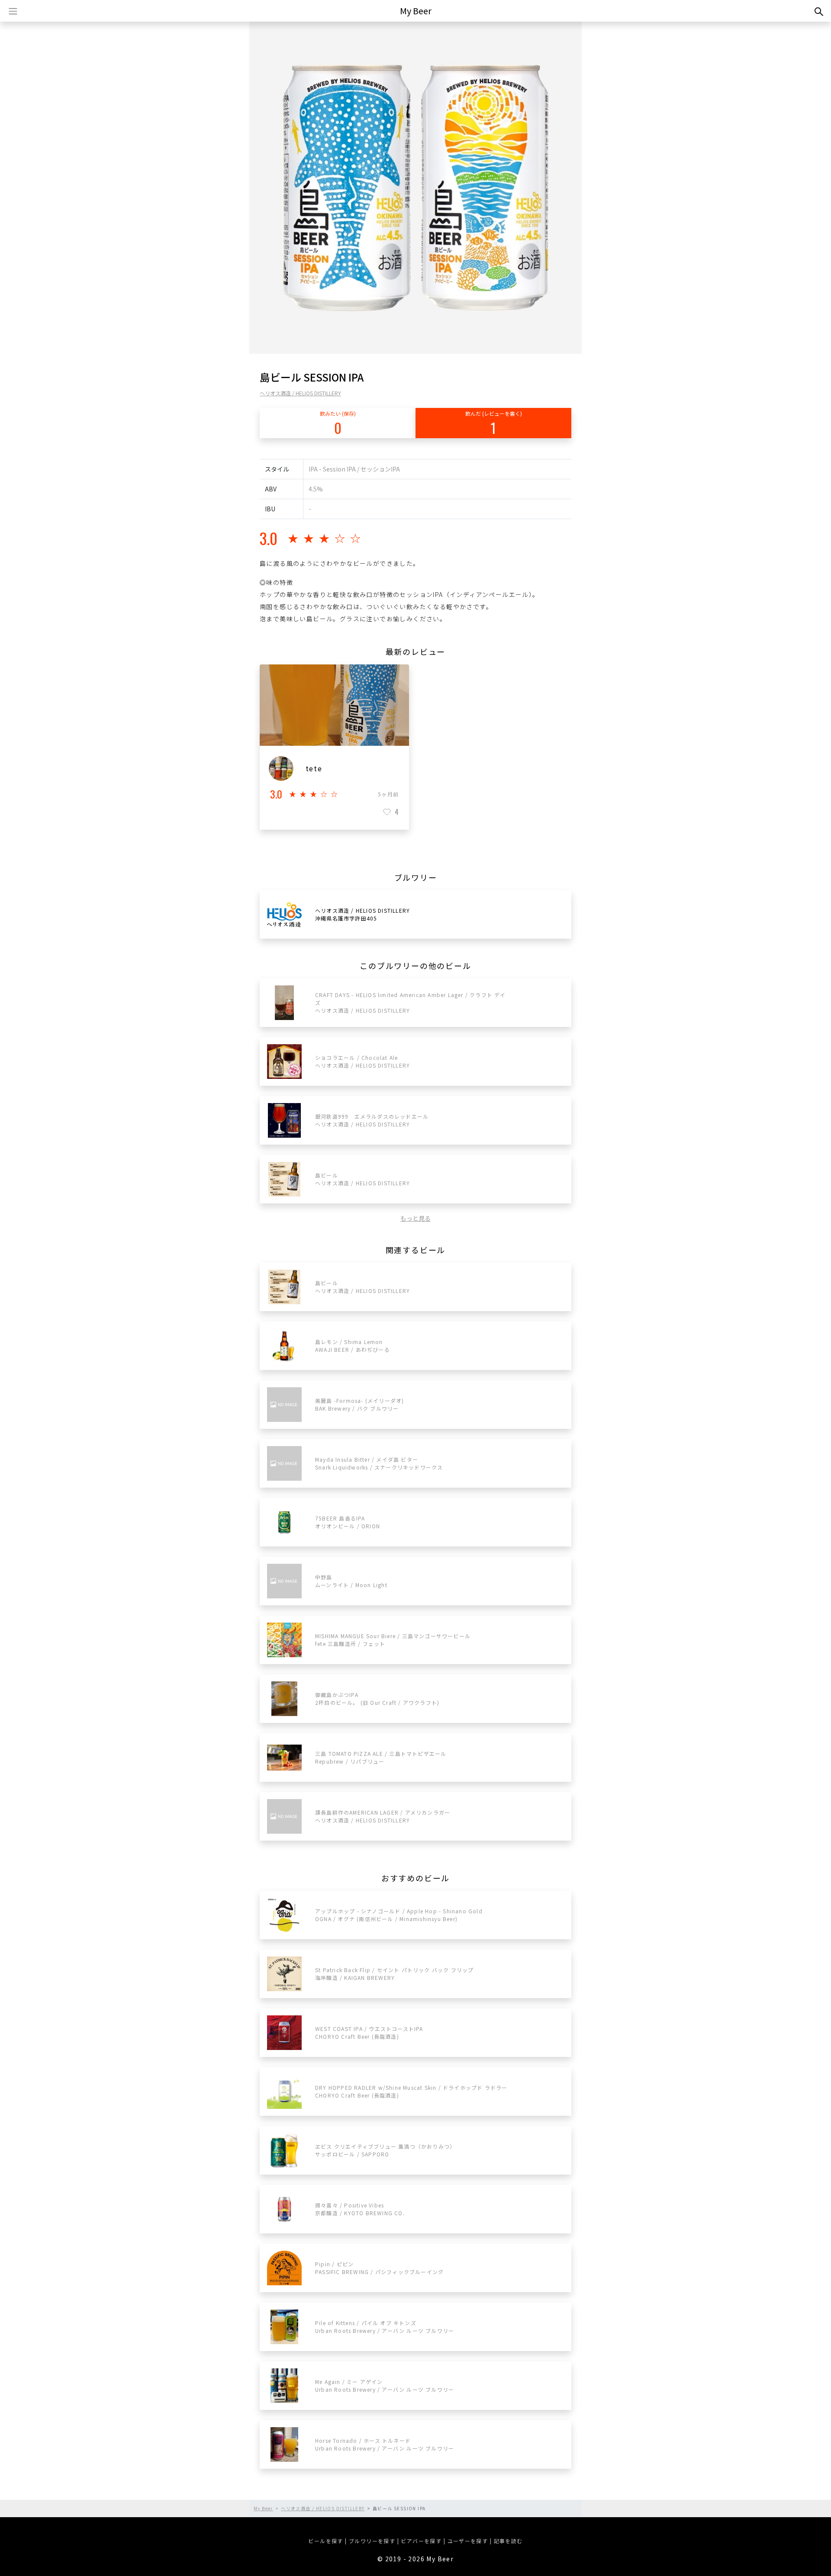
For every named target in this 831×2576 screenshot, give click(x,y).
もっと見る (415, 1218)
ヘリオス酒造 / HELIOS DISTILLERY (300, 393)
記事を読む (508, 2541)
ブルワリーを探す (372, 2541)
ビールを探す (325, 2541)
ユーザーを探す (468, 2541)
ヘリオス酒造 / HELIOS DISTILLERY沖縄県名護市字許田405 (362, 914)
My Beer (416, 11)
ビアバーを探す (421, 2541)
